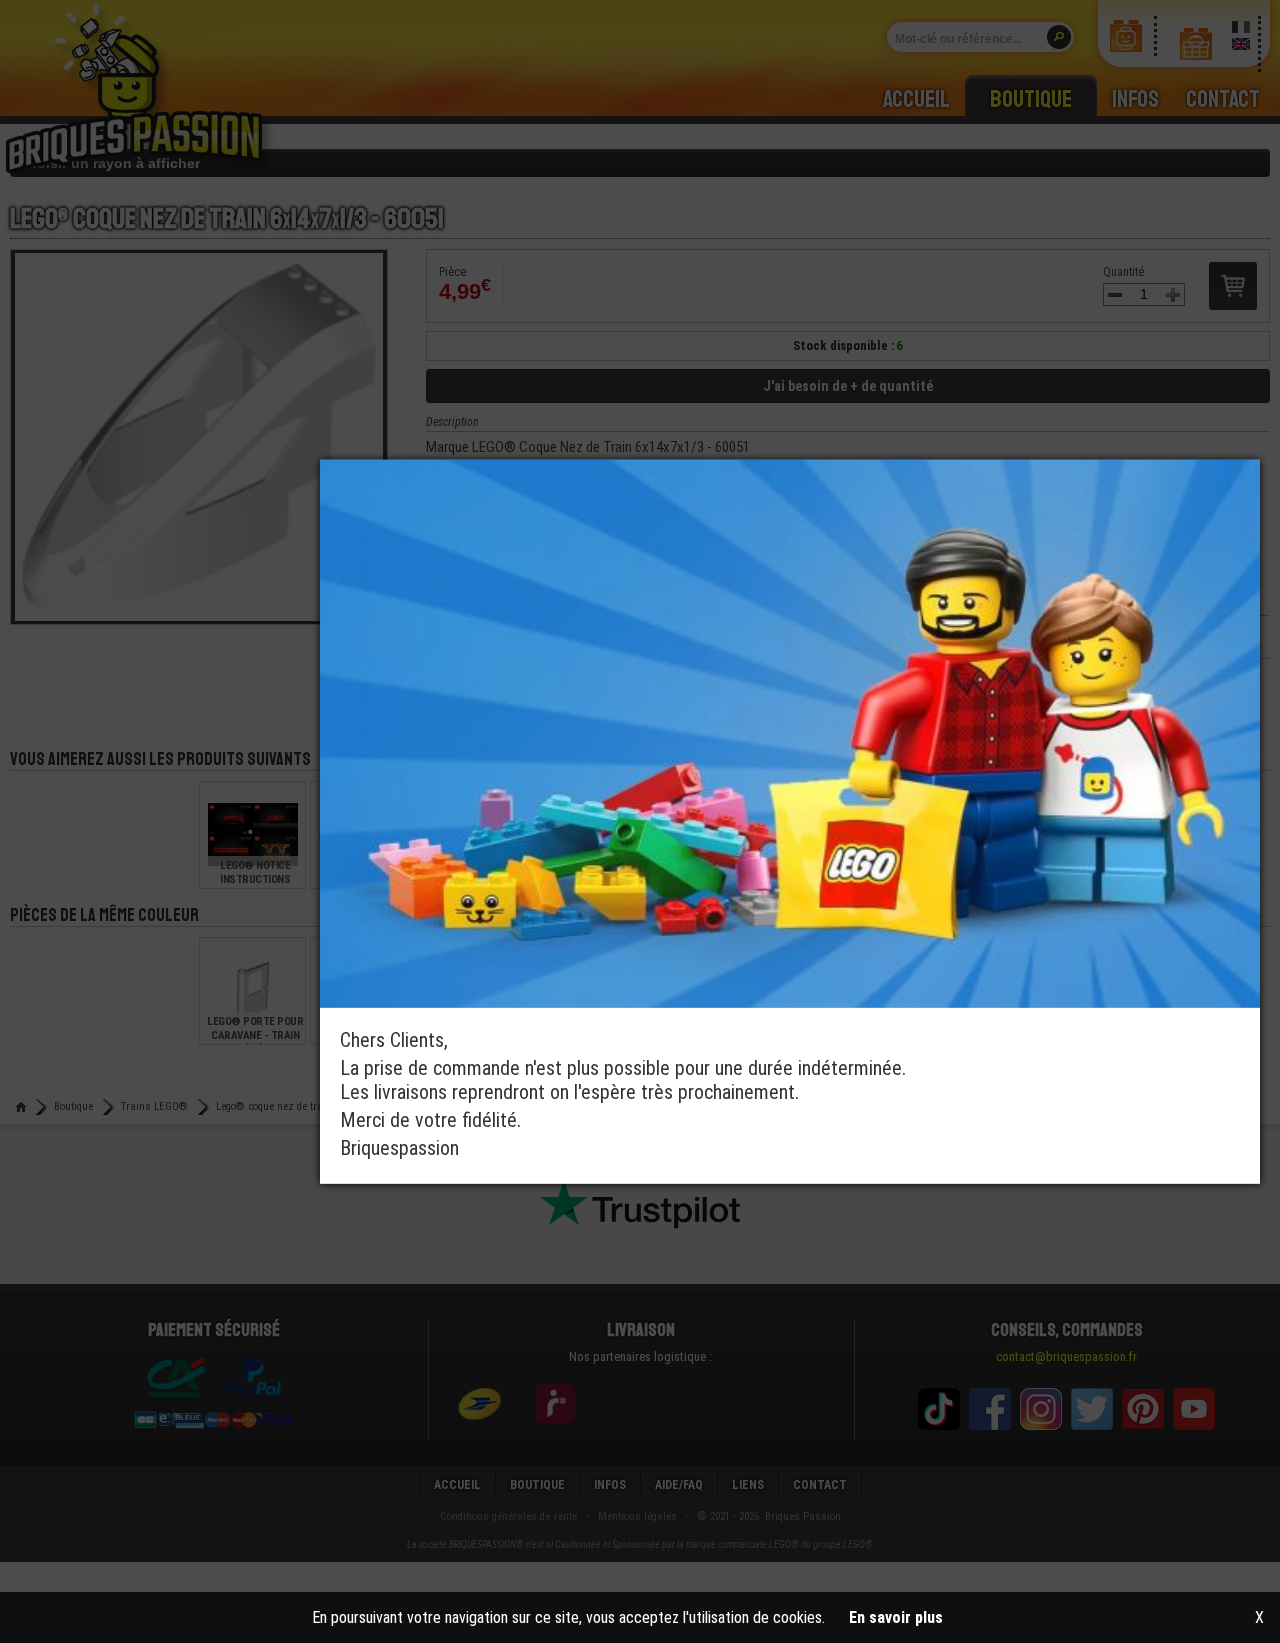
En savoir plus (896, 1617)
